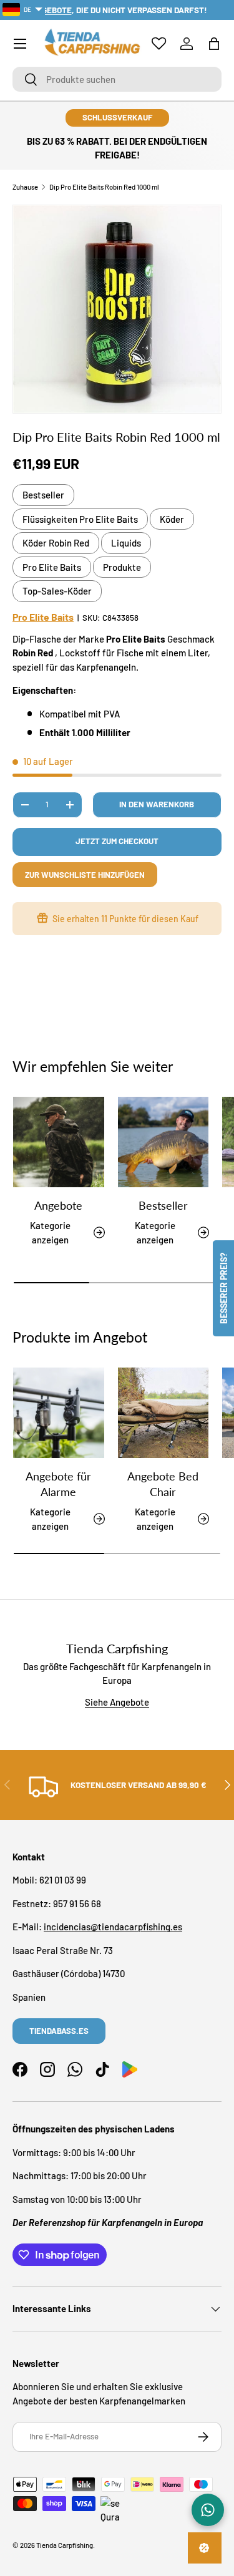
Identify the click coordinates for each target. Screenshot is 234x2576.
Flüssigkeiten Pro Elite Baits (80, 519)
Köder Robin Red (56, 543)
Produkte (122, 567)
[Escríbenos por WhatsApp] (208, 2510)
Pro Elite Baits (52, 567)
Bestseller (43, 495)
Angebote (58, 1205)
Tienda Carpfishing (65, 2545)
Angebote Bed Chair (163, 1484)
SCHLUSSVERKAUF (117, 117)
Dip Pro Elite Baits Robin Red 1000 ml (104, 187)
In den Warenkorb (157, 804)
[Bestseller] (163, 1142)
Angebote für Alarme (58, 1484)
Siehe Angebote (117, 1702)
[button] (214, 44)
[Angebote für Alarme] (59, 1413)
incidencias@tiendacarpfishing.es (113, 1927)
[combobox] (117, 79)
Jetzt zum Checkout (117, 841)
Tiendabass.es (59, 2031)
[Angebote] (59, 1142)
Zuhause (25, 187)
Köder (172, 519)
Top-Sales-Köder (57, 591)
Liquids (126, 543)
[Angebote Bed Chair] (163, 1413)
